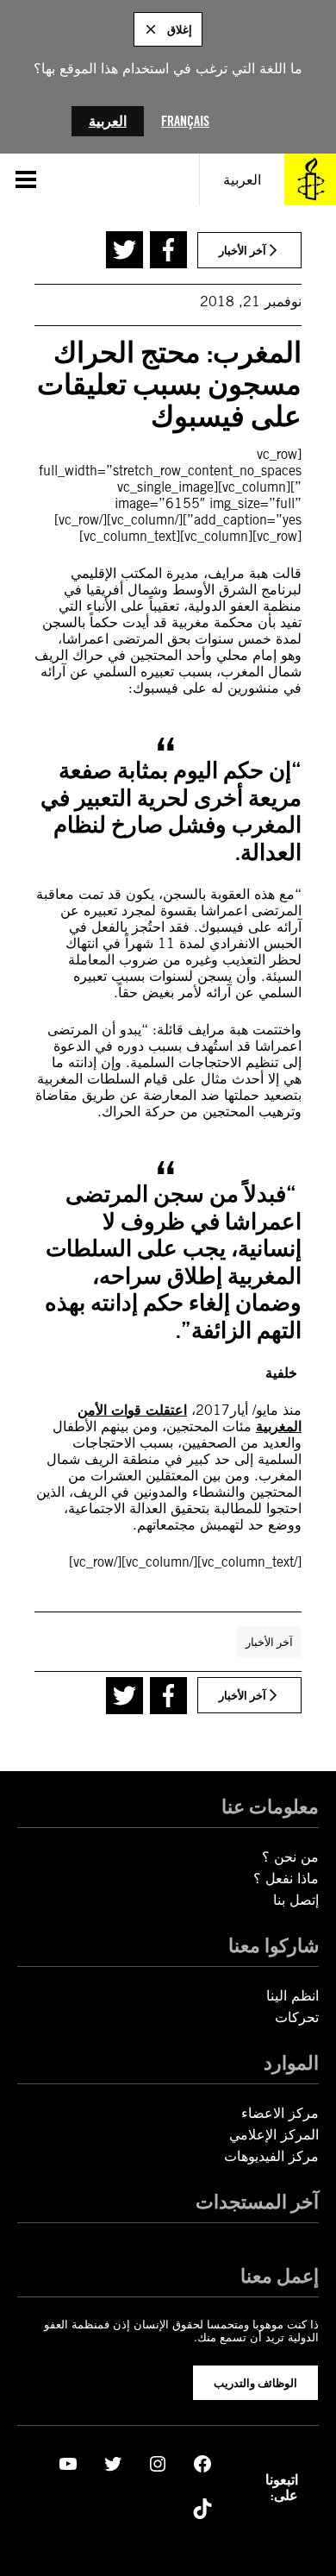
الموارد (291, 2062)
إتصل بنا (296, 1900)
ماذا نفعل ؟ (286, 1879)
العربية (108, 121)
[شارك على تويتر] (124, 250)
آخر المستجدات (257, 2201)
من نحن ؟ (290, 1857)
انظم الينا (292, 1996)
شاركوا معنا (274, 1945)
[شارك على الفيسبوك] (168, 250)
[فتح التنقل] (26, 179)
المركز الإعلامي (274, 2135)
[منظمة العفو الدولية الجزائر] (310, 179)
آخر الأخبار (269, 1642)
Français (185, 121)
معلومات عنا (270, 1806)
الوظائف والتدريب (255, 2383)
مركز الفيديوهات (271, 2156)
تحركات (297, 2017)
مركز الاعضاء (280, 2113)
